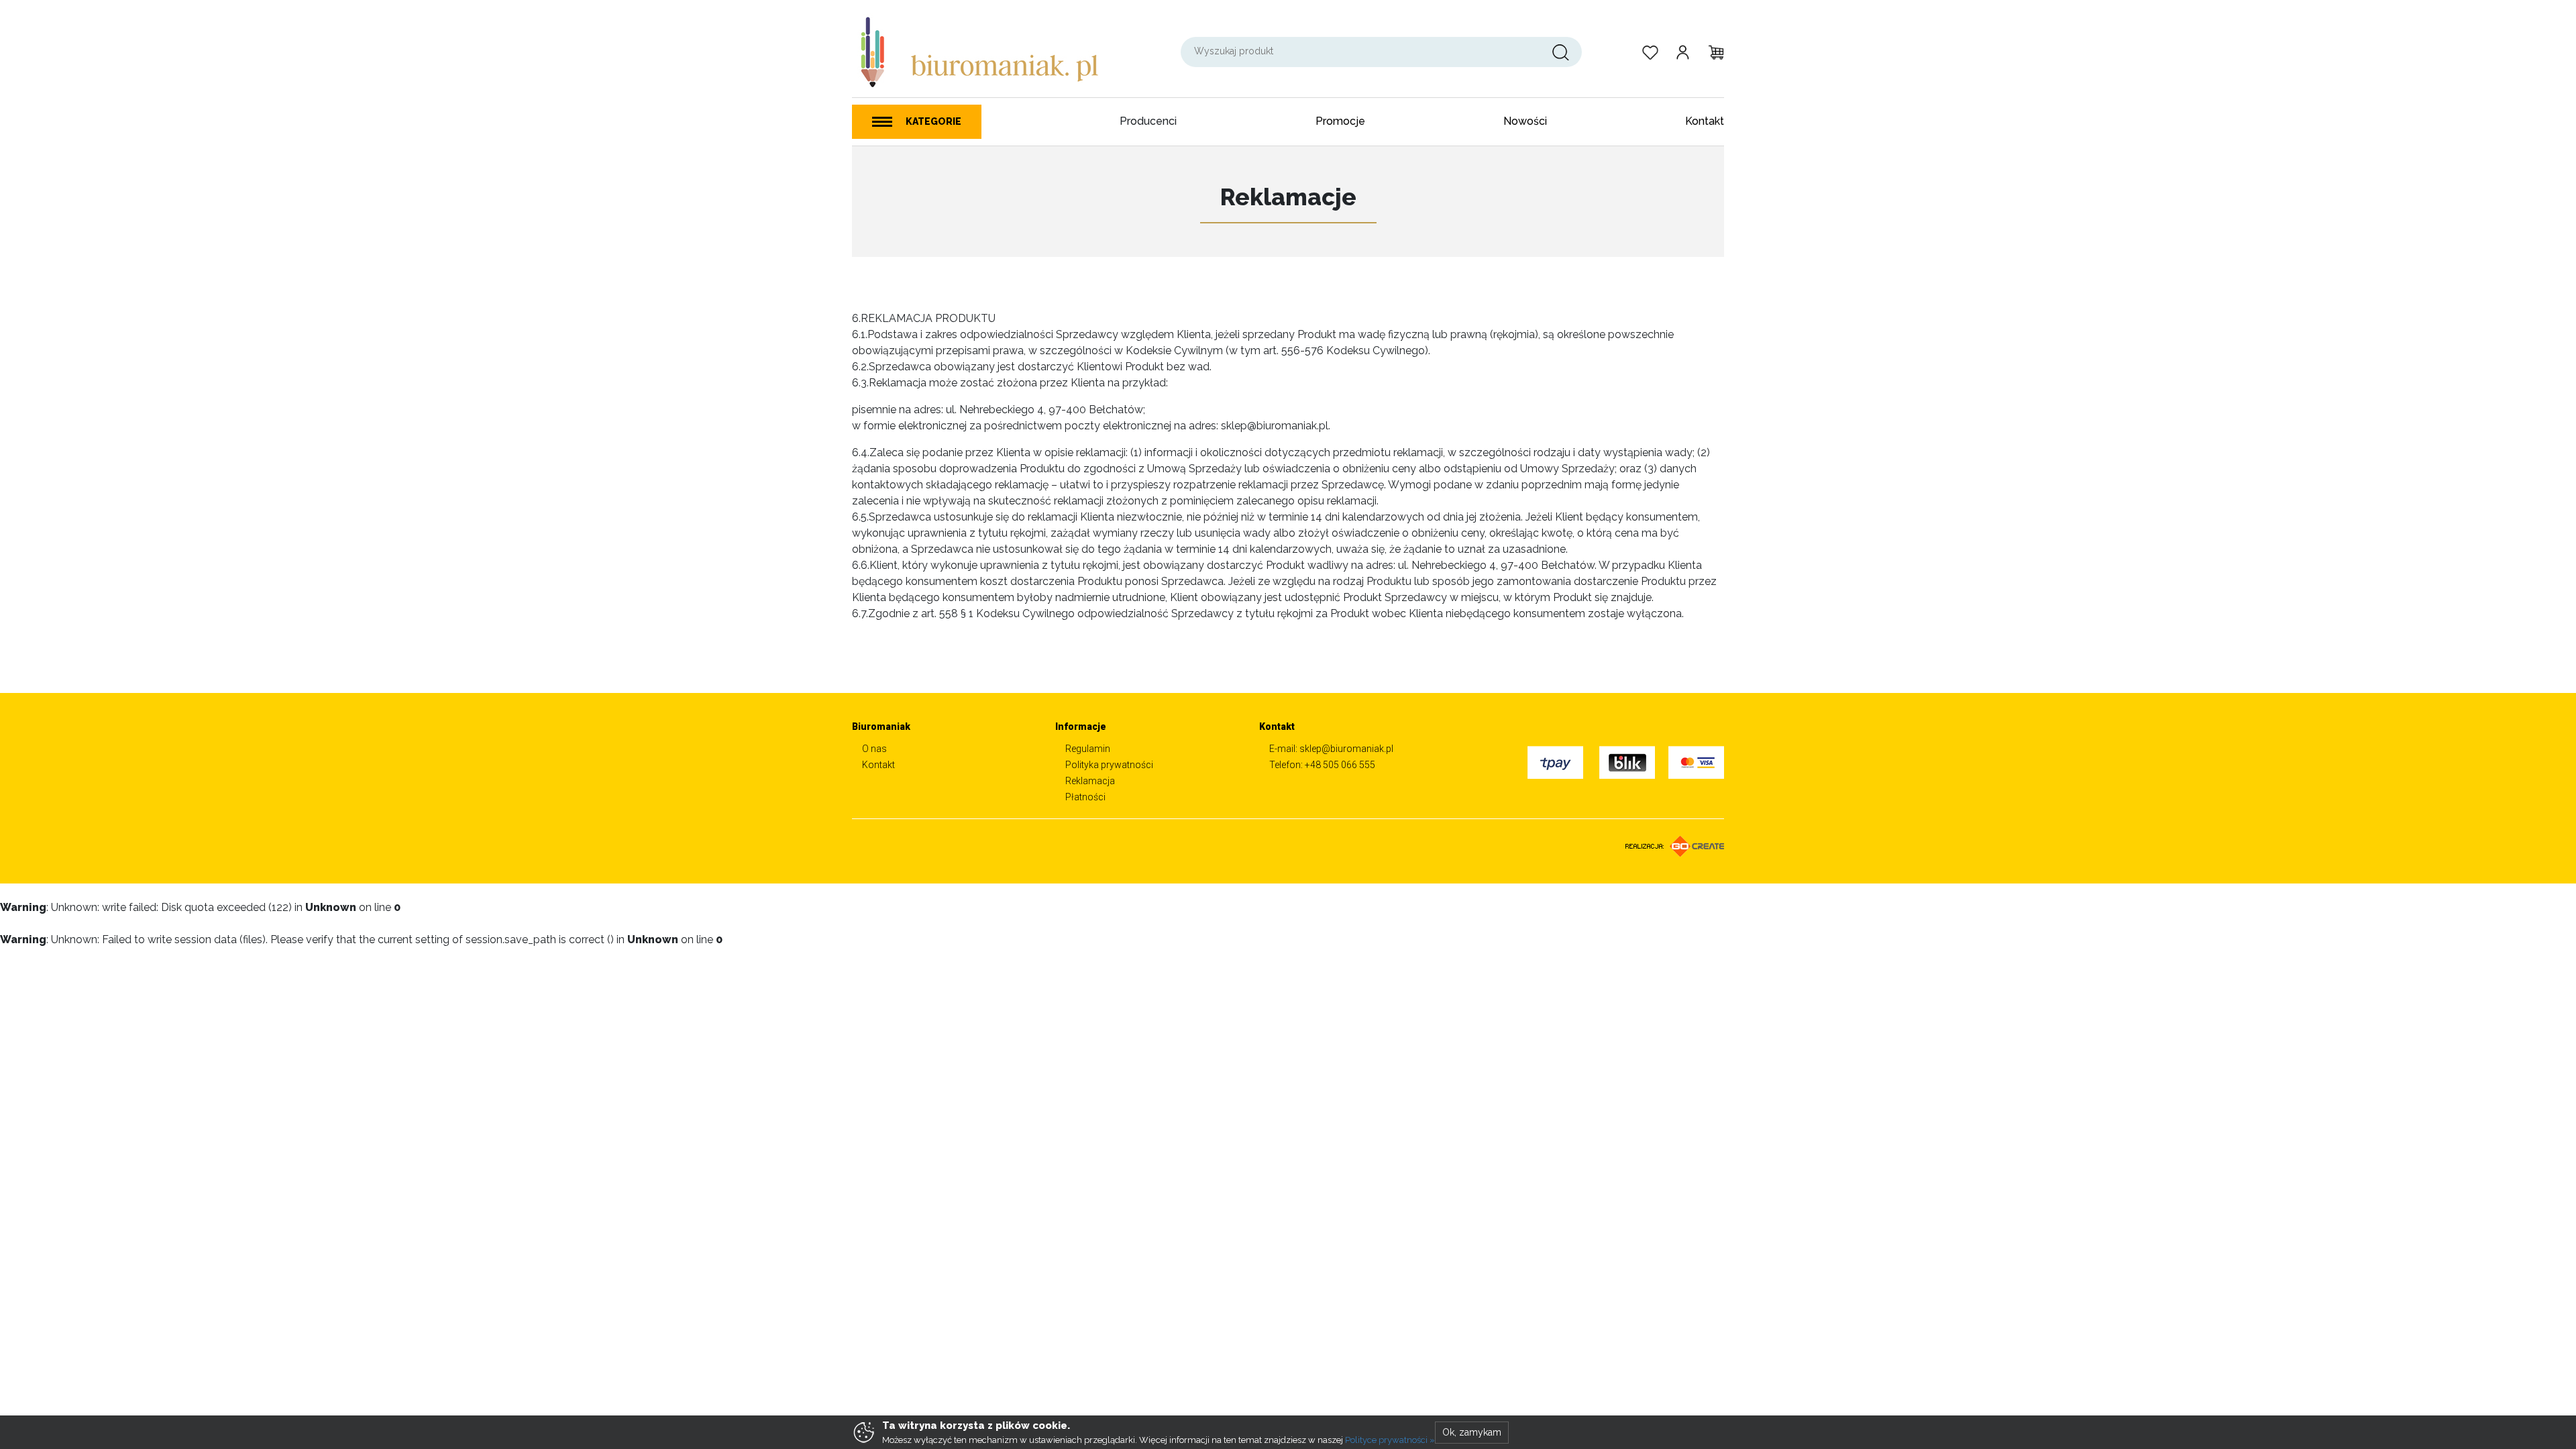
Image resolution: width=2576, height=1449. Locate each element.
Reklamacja (1090, 781)
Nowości (1525, 121)
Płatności (1085, 797)
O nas (874, 749)
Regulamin (1088, 749)
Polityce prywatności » (1390, 1440)
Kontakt (1705, 121)
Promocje (1340, 121)
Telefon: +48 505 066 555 (1322, 765)
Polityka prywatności (1109, 765)
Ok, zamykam (1472, 1432)
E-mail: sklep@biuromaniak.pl (1331, 749)
